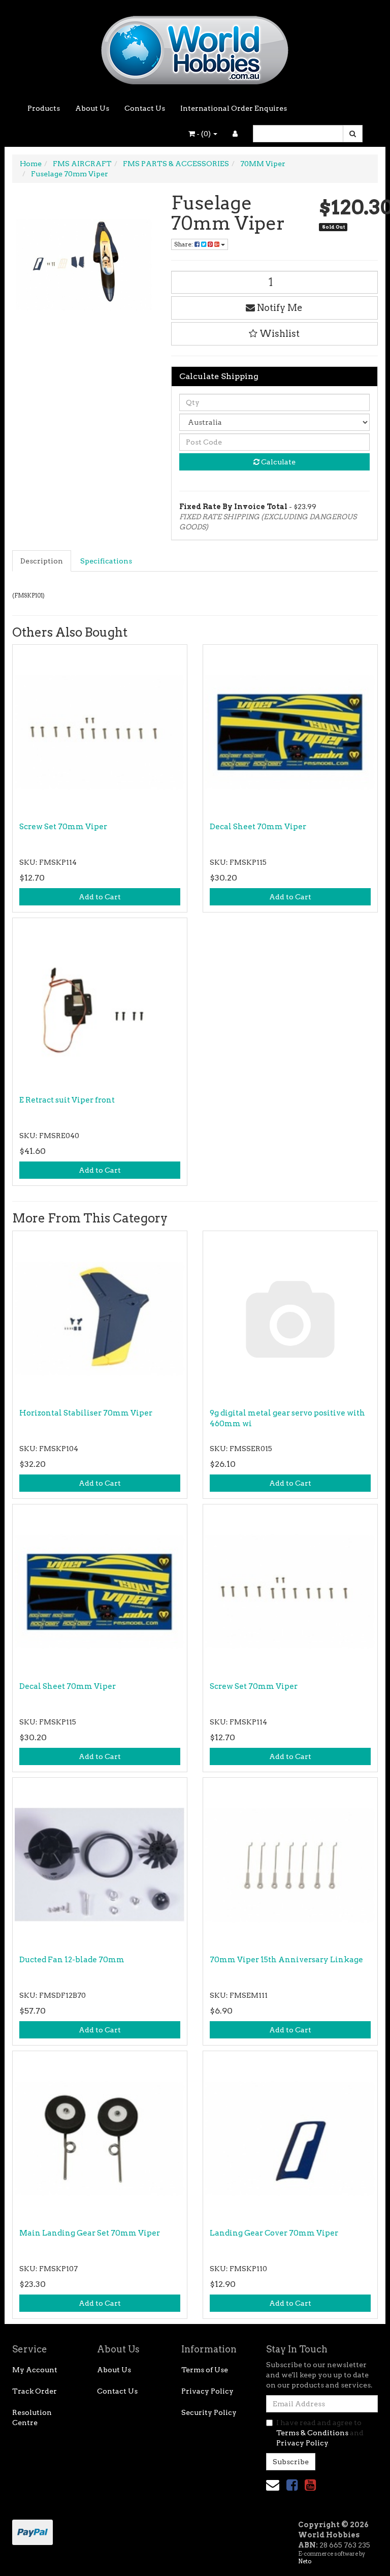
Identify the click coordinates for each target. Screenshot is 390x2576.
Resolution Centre (32, 2417)
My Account (35, 2370)
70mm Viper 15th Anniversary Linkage (286, 1960)
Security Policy (209, 2412)
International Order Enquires (234, 108)
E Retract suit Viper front (67, 1100)
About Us (92, 108)
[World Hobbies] (195, 47)
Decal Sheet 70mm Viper (258, 827)
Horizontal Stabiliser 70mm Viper (86, 1413)
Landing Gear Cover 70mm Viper (274, 2233)
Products (44, 108)
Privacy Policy (207, 2391)
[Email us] (273, 2485)
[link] (292, 2485)
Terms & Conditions (312, 2433)
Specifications (106, 561)
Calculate (278, 462)
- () (204, 134)
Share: (184, 244)
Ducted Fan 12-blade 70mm (72, 1960)
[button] (275, 334)
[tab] (42, 561)
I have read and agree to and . (320, 2433)
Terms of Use (205, 2370)
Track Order (35, 2391)
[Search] (353, 134)
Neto (305, 2561)
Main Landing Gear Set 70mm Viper (90, 2233)
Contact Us (145, 108)
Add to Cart (100, 897)
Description (42, 561)
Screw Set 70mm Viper (63, 827)
